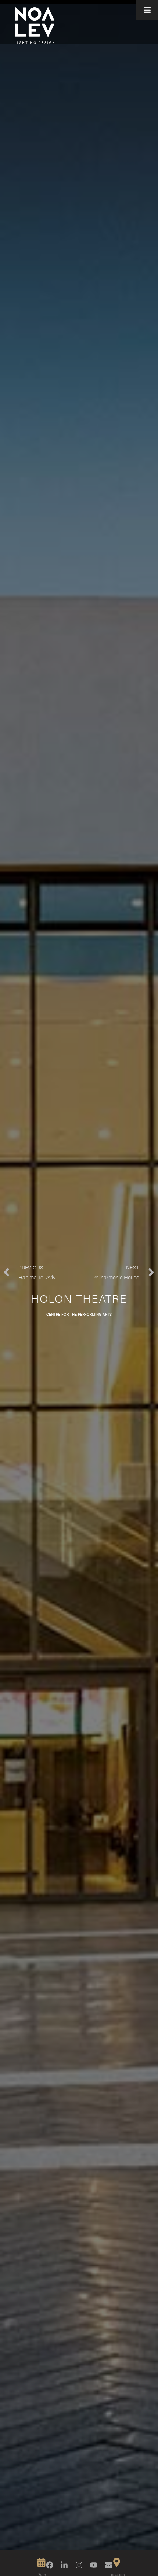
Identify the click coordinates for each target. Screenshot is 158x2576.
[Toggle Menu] (147, 10)
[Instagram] (79, 2565)
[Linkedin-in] (64, 2565)
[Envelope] (108, 2565)
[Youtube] (94, 2565)
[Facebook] (50, 2565)
